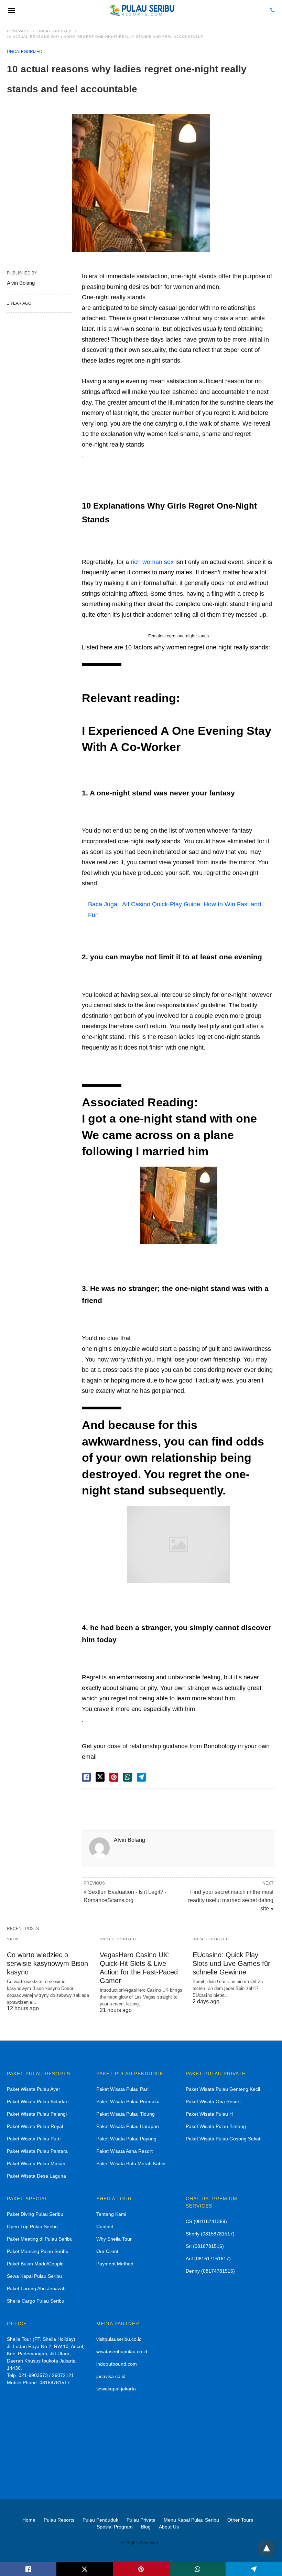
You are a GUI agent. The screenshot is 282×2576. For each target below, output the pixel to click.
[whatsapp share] (128, 1777)
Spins (14, 1939)
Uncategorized (55, 31)
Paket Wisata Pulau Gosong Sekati (224, 2139)
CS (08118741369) (206, 2221)
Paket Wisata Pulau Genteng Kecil (223, 2089)
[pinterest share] (114, 1777)
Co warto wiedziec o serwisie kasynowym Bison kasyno (47, 1963)
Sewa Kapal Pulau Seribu (34, 2276)
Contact (105, 2226)
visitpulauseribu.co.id (119, 2339)
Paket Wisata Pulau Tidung (126, 2114)
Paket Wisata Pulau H (209, 2114)
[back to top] (267, 2548)
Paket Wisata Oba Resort (213, 2102)
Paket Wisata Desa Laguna (36, 2176)
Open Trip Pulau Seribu (32, 2226)
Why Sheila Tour (114, 2239)
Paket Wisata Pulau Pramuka (128, 2102)
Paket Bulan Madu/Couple (35, 2264)
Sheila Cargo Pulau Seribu (36, 2301)
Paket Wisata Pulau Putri (34, 2139)
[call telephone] (272, 11)
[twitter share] (100, 1777)
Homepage (18, 31)
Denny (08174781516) (210, 2271)
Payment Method (115, 2264)
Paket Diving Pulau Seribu (35, 2214)
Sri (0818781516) (205, 2246)
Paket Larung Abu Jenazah (36, 2288)
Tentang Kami (111, 2214)
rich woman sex (152, 562)
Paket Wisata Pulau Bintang (216, 2126)
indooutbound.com (117, 2364)
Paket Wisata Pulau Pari (122, 2089)
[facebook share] (86, 1777)
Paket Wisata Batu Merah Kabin (131, 2163)
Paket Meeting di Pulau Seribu (40, 2239)
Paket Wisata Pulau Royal (35, 2126)
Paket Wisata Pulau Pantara (37, 2151)
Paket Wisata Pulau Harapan (128, 2126)
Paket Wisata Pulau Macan (36, 2163)
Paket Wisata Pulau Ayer (34, 2089)
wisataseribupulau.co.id (122, 2351)
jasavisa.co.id (111, 2376)
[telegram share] (141, 1777)
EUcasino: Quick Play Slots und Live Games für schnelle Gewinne (231, 1963)
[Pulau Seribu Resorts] (142, 10)
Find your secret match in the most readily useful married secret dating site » (231, 1900)
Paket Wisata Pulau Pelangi (37, 2114)
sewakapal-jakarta (116, 2389)
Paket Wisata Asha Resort (124, 2151)
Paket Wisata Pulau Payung (126, 2139)
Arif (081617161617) (208, 2259)
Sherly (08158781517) (210, 2234)
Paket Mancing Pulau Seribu (38, 2251)
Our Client (107, 2251)
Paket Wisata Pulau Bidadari (38, 2102)
